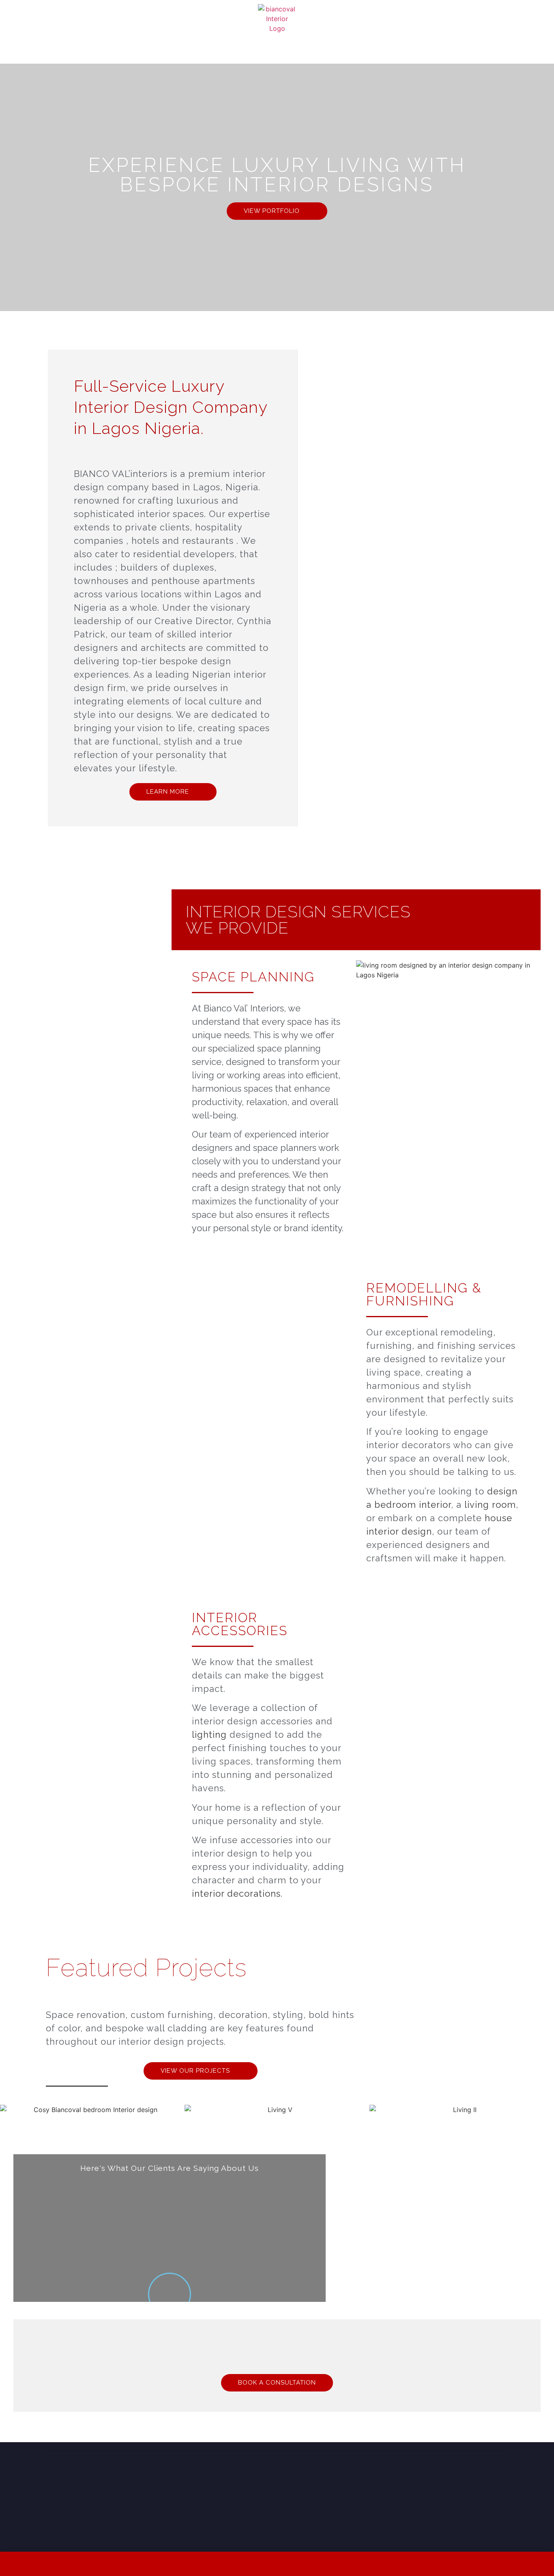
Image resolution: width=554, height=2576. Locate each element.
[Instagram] (451, 2477)
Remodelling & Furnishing (424, 1294)
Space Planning (253, 977)
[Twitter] (484, 2477)
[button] (8, 2109)
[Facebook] (468, 2477)
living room (490, 1505)
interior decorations (236, 1893)
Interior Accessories (240, 1624)
